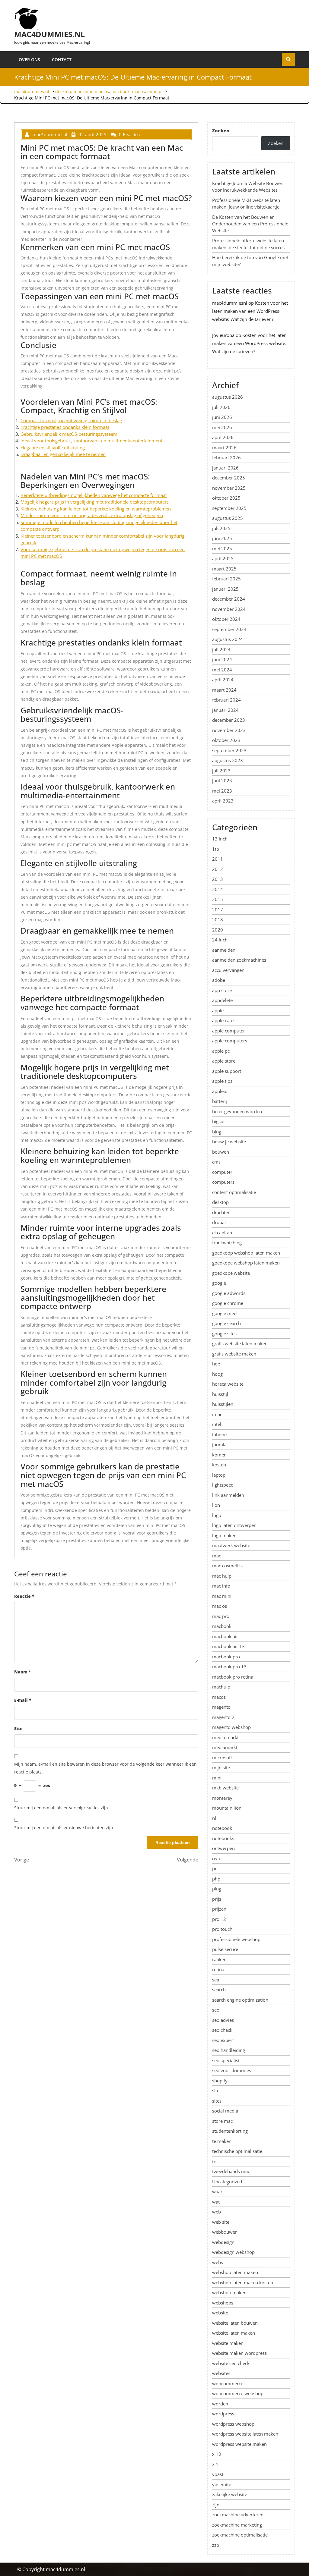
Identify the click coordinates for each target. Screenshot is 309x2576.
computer (222, 1172)
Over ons (29, 60)
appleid (220, 1091)
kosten (219, 1465)
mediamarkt (225, 1747)
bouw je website (229, 1142)
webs (218, 2262)
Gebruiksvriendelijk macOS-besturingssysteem (69, 434)
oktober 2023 (226, 740)
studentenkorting (230, 2131)
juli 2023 (221, 771)
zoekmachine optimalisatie (240, 2535)
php (216, 1879)
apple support (227, 1071)
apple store (224, 1061)
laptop (219, 1475)
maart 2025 (224, 569)
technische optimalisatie (237, 2151)
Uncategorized (227, 2182)
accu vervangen (228, 970)
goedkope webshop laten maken (246, 1263)
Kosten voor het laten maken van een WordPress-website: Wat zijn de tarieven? (250, 311)
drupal (219, 1222)
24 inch (220, 940)
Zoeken (221, 130)
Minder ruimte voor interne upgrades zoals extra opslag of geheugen (92, 515)
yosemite (222, 2484)
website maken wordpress (239, 2353)
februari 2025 (226, 579)
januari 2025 (225, 589)
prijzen (219, 1909)
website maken (228, 2343)
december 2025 (229, 478)
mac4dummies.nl (49, 34)
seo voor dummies (232, 2070)
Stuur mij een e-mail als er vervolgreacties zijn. (62, 1808)
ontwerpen (223, 1848)
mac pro (221, 1616)
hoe (216, 1364)
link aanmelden (228, 1495)
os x (216, 1858)
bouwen (221, 1152)
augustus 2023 (228, 760)
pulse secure (225, 1949)
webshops (223, 2303)
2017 (218, 909)
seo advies (223, 2020)
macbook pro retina (233, 1677)
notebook (222, 1828)
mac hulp (222, 1576)
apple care (223, 1020)
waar (217, 2191)
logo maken (224, 1535)
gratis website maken (234, 1354)
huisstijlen (223, 1404)
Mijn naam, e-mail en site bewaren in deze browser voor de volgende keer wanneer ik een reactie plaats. (105, 1768)
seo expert (223, 2040)
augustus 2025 (228, 518)
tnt (215, 2161)
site (216, 2091)
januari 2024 (225, 710)
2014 (218, 889)
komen (219, 1455)
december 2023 (229, 720)
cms (216, 1162)
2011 (218, 859)
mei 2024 (222, 670)
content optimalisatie (234, 1192)
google (219, 1283)
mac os (102, 91)
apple (218, 1010)
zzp (216, 2545)
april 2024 (223, 680)
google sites (224, 1334)
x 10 (217, 2454)
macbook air (225, 1636)
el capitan (222, 1233)
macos (138, 91)
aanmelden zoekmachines (239, 960)
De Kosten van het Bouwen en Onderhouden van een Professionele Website (250, 224)
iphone (219, 1434)
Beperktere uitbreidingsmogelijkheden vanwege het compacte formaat (94, 495)
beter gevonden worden (237, 1111)
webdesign (223, 2242)
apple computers (230, 1041)
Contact (62, 60)
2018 (218, 919)
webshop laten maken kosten (243, 2282)
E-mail (23, 1700)
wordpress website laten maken (245, 2434)
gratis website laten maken (240, 1343)
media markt (225, 1737)
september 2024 (229, 629)
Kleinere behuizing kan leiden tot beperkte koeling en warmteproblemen (96, 509)
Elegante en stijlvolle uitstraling (53, 448)
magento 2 (223, 1717)
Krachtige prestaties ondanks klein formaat (65, 427)
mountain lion (227, 1808)
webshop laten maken (235, 2272)
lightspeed (223, 1485)
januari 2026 (225, 468)
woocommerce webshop (238, 2393)
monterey (222, 1798)
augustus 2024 (228, 639)
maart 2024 (224, 690)
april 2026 (223, 437)
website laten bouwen (235, 2323)
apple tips (222, 1081)
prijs (217, 1899)
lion (216, 1505)
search (219, 1990)
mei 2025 (222, 548)
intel (217, 1424)
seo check (222, 2030)
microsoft (222, 1758)
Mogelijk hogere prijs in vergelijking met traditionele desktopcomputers (95, 502)
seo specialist (226, 2060)
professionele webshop (236, 1939)
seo (216, 2010)
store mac (222, 2121)
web (217, 2212)
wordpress (223, 2414)
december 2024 (229, 599)
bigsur (219, 1121)
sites (217, 2101)
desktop (63, 91)
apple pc (221, 1051)
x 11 (217, 2464)
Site (18, 1728)
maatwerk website (231, 1545)
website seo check (231, 2363)
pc (161, 91)
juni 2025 (222, 538)
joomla (219, 1444)
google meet (225, 1313)
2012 (218, 869)
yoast (218, 2474)
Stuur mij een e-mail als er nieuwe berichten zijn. (64, 1828)
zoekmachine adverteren (238, 2515)
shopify (220, 2081)
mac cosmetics (227, 1566)
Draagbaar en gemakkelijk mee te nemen (63, 454)
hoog (217, 1374)
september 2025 (229, 508)
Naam (23, 1672)
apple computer (229, 1031)
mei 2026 (222, 427)
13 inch (220, 839)
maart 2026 (224, 448)
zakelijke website (230, 2494)
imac (217, 1414)
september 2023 (229, 750)
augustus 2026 (228, 397)
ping (217, 1889)
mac (217, 1556)
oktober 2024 (226, 619)
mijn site (221, 1767)
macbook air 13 (228, 1646)
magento (221, 1707)
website (220, 2313)
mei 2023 (222, 791)
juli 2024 (221, 649)
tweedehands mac (231, 2171)
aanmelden (224, 950)
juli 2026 (221, 407)
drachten (221, 1212)
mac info (221, 1586)
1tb (216, 849)
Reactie (24, 1596)
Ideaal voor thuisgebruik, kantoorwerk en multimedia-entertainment (91, 441)
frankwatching (227, 1242)
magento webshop (231, 1727)
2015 (218, 899)
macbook (120, 91)
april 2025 (223, 558)
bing (217, 1132)
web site (221, 2222)
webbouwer (225, 2232)
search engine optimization (240, 2000)
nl (214, 1818)
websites (221, 2373)
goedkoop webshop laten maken (246, 1253)
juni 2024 (222, 659)
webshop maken (229, 2292)
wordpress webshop (233, 2424)
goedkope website (231, 1273)
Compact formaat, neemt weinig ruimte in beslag (71, 420)
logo (217, 1515)
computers (223, 1182)
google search (226, 1323)
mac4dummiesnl (230, 303)
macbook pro (226, 1657)
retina (218, 1969)
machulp (221, 1687)
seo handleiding (229, 2050)
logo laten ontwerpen (234, 1525)
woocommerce (228, 2383)
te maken (222, 2141)
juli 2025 (221, 528)
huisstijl (220, 1394)
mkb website (225, 1788)
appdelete (222, 1000)
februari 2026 (226, 457)
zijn (216, 2505)
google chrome (228, 1303)
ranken (219, 1959)
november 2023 (229, 730)
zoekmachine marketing (237, 2525)
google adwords (229, 1293)
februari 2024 (226, 700)
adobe (219, 980)
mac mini (83, 91)
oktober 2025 (226, 498)
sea (216, 1980)
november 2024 (229, 609)
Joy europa (223, 335)
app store (222, 990)
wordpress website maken (239, 2444)
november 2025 (229, 488)
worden (220, 2404)
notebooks (223, 1838)
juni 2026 (222, 417)
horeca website (228, 1384)
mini (152, 91)
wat (216, 2202)
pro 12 (219, 1919)
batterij (220, 1101)
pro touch (222, 1929)
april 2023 (223, 801)
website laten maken (234, 2333)
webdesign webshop (233, 2252)
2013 (218, 879)
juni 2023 (222, 781)
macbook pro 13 (229, 1667)
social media (225, 2111)
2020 (218, 930)
